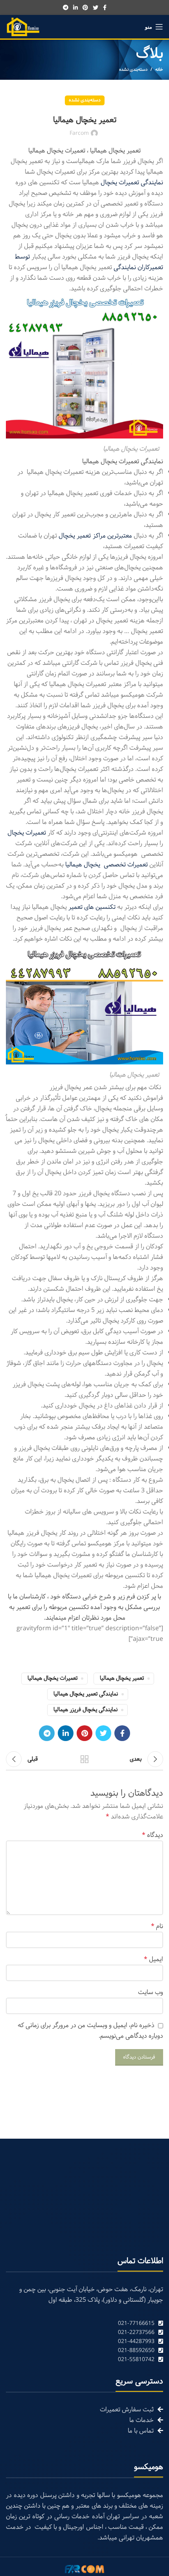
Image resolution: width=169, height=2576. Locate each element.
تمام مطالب (84, 1759)
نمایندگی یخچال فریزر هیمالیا (85, 1710)
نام (157, 1926)
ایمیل (153, 1959)
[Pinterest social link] (85, 7)
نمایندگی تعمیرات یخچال (132, 183)
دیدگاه (152, 1835)
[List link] (84, 2324)
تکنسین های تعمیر (92, 907)
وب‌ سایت (151, 1992)
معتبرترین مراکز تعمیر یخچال (96, 536)
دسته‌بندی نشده (133, 70)
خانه (159, 70)
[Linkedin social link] (75, 7)
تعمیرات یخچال (27, 833)
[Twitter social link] (96, 7)
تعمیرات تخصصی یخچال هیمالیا (107, 865)
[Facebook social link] (105, 7)
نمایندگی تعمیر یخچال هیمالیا (86, 1694)
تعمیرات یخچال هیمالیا (52, 1678)
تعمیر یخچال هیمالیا (122, 1678)
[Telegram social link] (66, 7)
